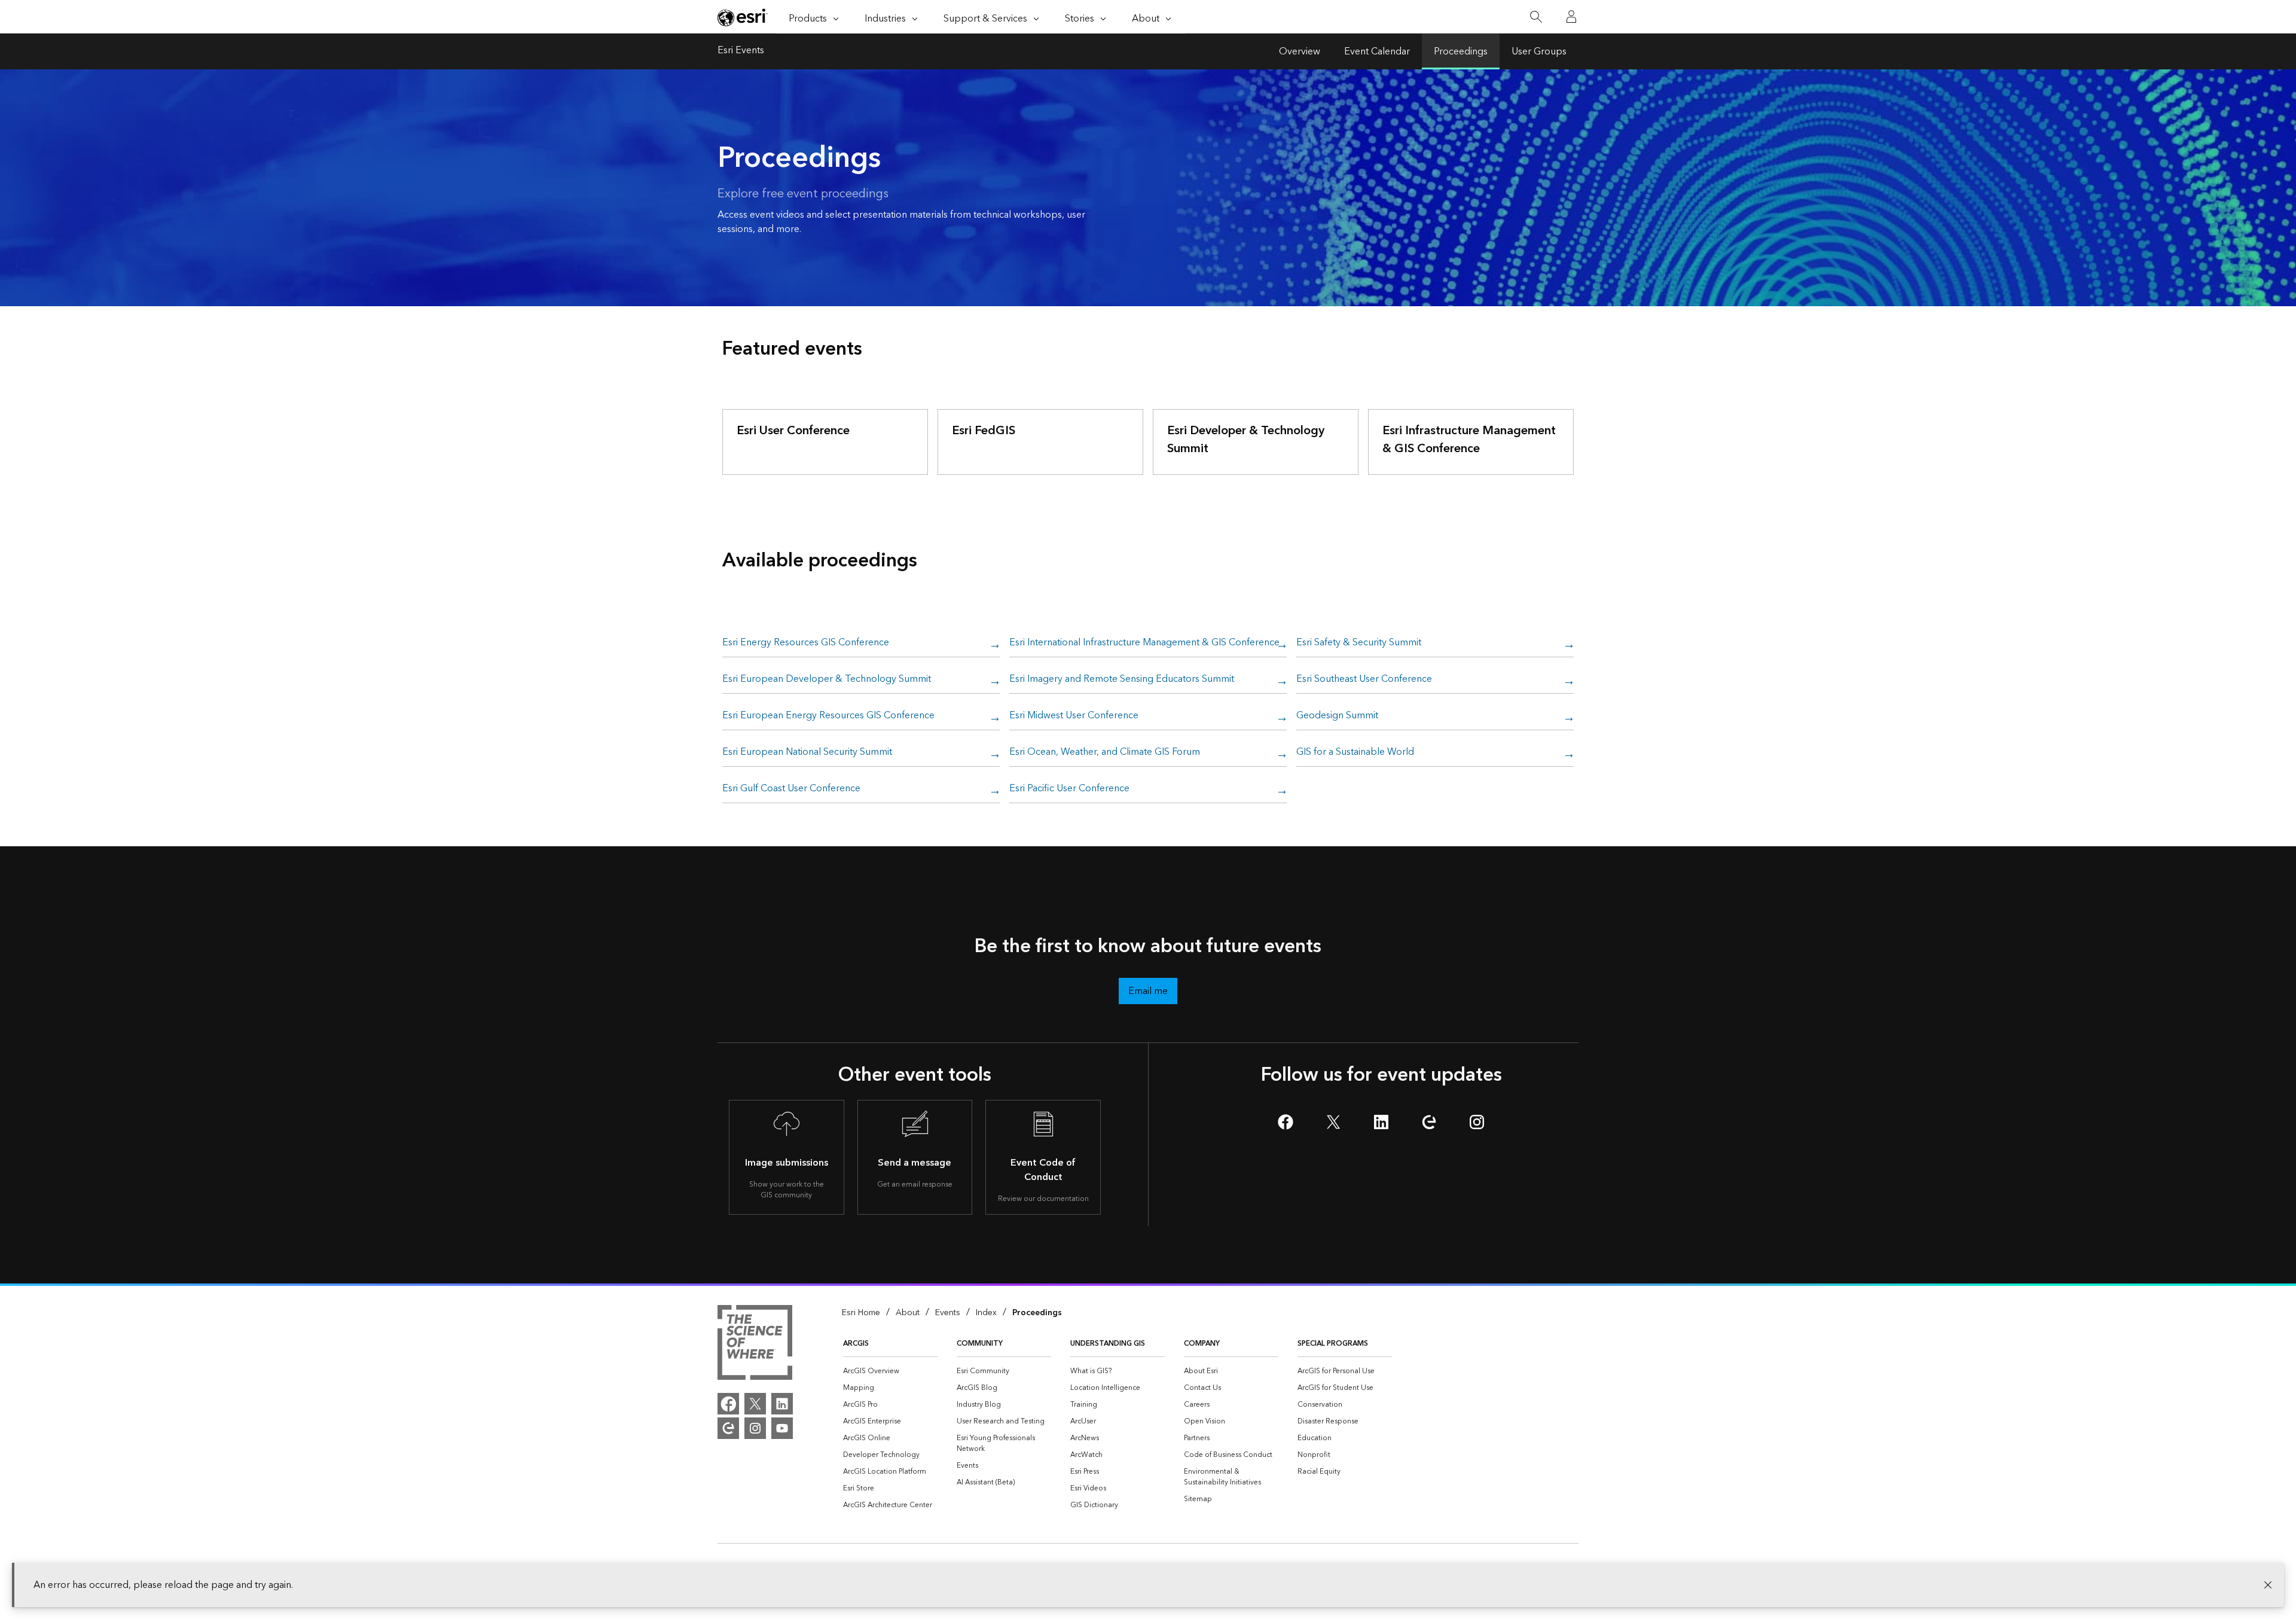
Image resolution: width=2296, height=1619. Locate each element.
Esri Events (741, 51)
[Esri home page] (743, 17)
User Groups (1539, 51)
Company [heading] (1202, 1344)
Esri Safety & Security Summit (1359, 643)
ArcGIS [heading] (856, 1344)
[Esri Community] (728, 1428)
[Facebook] (728, 1404)
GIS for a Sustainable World (1355, 752)
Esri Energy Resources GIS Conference (806, 643)
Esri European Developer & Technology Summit (827, 679)
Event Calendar (1377, 51)
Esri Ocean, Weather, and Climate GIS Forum (1105, 752)
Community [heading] (980, 1344)
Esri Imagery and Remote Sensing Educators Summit (1122, 679)
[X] (755, 1404)
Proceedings (1461, 51)
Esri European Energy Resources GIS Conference (828, 716)
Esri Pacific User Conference (1069, 789)
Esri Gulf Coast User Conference (791, 789)
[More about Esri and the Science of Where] (755, 1344)
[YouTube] (782, 1428)
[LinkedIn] (782, 1404)
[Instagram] (755, 1428)
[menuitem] (890, 1371)
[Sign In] (1571, 17)
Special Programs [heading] (1333, 1344)
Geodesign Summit (1337, 716)
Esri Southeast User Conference (1364, 679)
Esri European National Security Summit (807, 752)
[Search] (1536, 17)
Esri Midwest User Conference (1074, 716)
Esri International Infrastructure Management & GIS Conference (1144, 643)
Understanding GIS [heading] (1108, 1344)
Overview (1300, 51)
